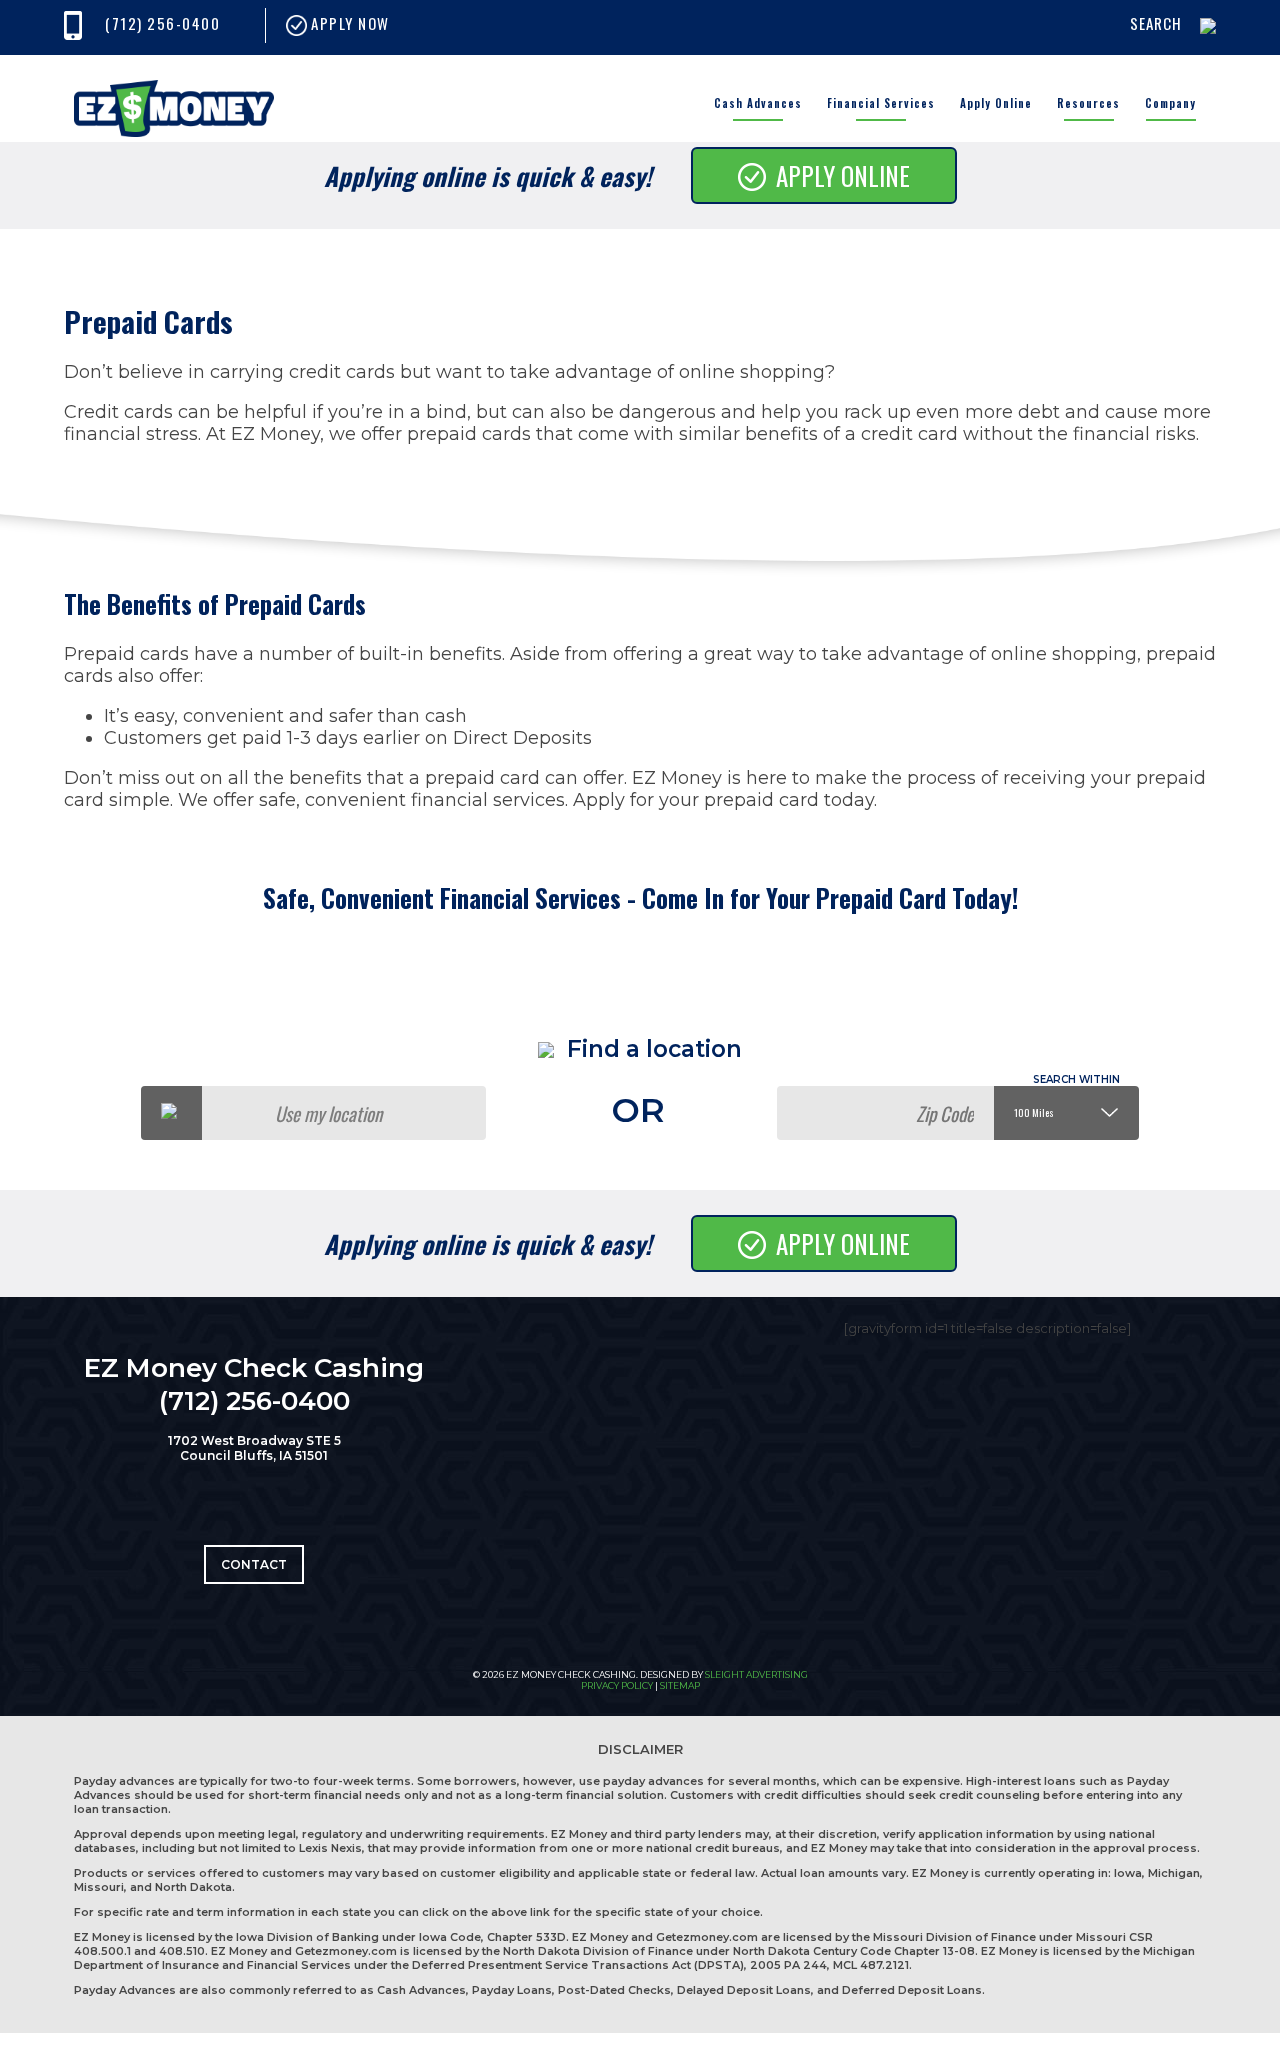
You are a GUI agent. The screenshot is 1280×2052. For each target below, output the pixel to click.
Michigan (1174, 1873)
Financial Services (881, 103)
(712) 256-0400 (162, 23)
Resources (1088, 103)
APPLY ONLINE (843, 175)
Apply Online (996, 103)
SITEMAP (680, 1685)
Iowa (1128, 1873)
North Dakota (193, 1887)
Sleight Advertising (756, 1674)
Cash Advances (758, 103)
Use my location (328, 1113)
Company (1170, 103)
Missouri (99, 1887)
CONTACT (254, 1564)
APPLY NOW (348, 23)
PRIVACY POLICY (617, 1685)
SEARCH (1156, 23)
